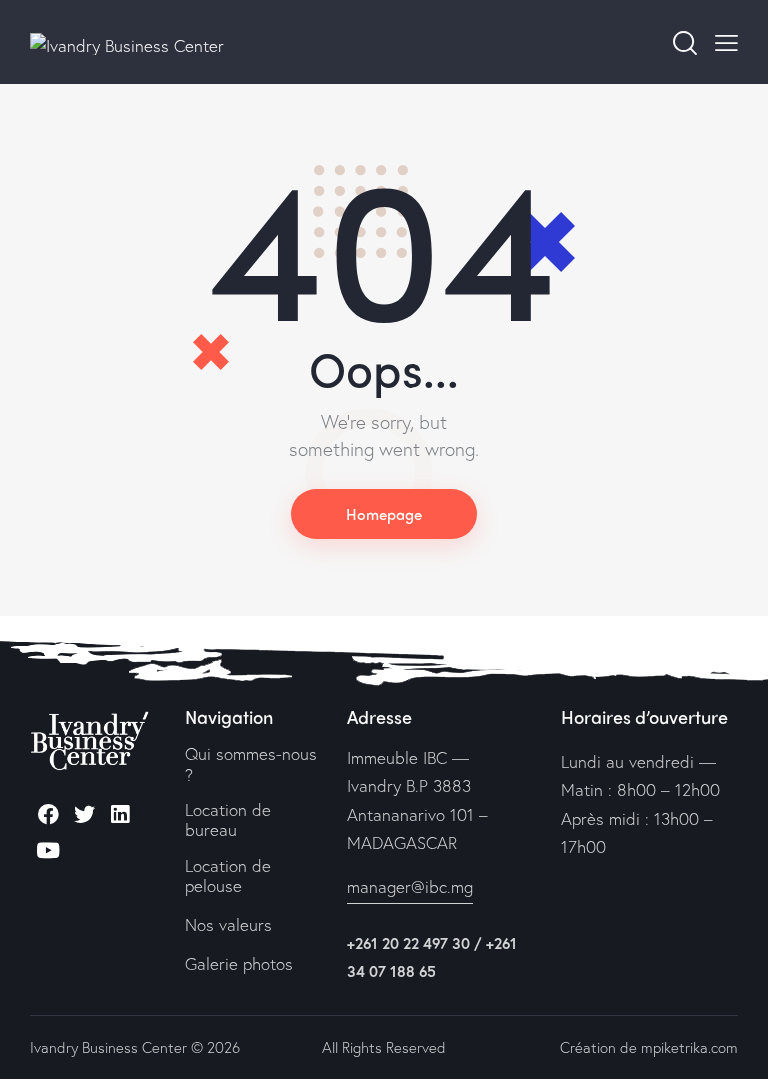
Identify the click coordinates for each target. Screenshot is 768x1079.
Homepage (384, 514)
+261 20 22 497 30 (408, 943)
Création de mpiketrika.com (649, 1047)
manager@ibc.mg (410, 886)
